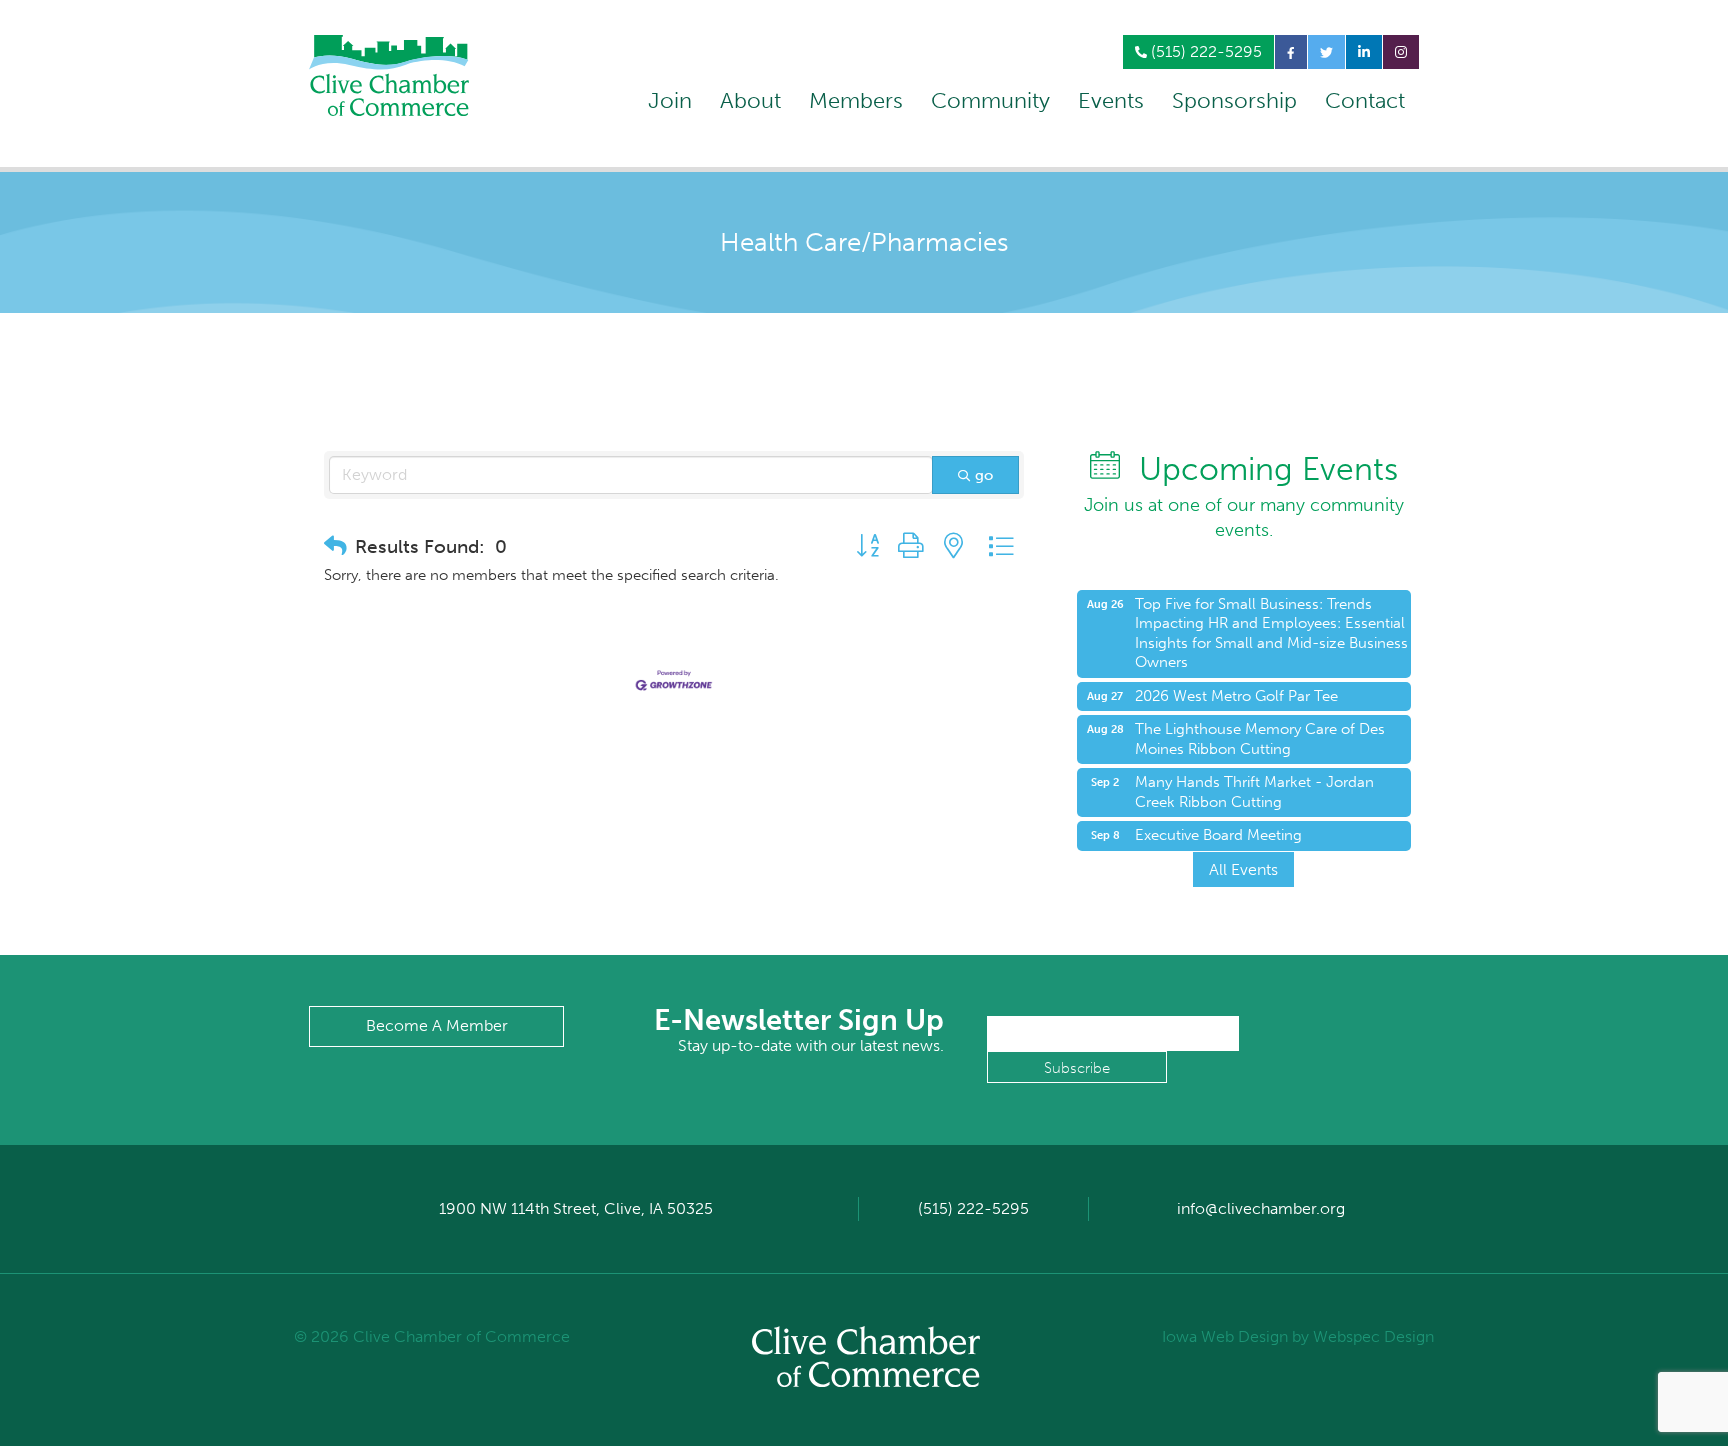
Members (856, 100)
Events (1111, 100)
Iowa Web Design (1225, 1336)
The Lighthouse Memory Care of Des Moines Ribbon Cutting (1260, 739)
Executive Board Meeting (1218, 835)
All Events (1243, 869)
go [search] (984, 475)
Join (670, 100)
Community (990, 100)
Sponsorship (1234, 100)
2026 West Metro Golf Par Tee (1236, 696)
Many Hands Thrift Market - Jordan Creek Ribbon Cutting (1254, 792)
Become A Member (437, 1025)
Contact (1365, 100)
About (750, 100)
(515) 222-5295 (1204, 51)
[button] (335, 547)
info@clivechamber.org (1261, 1208)
